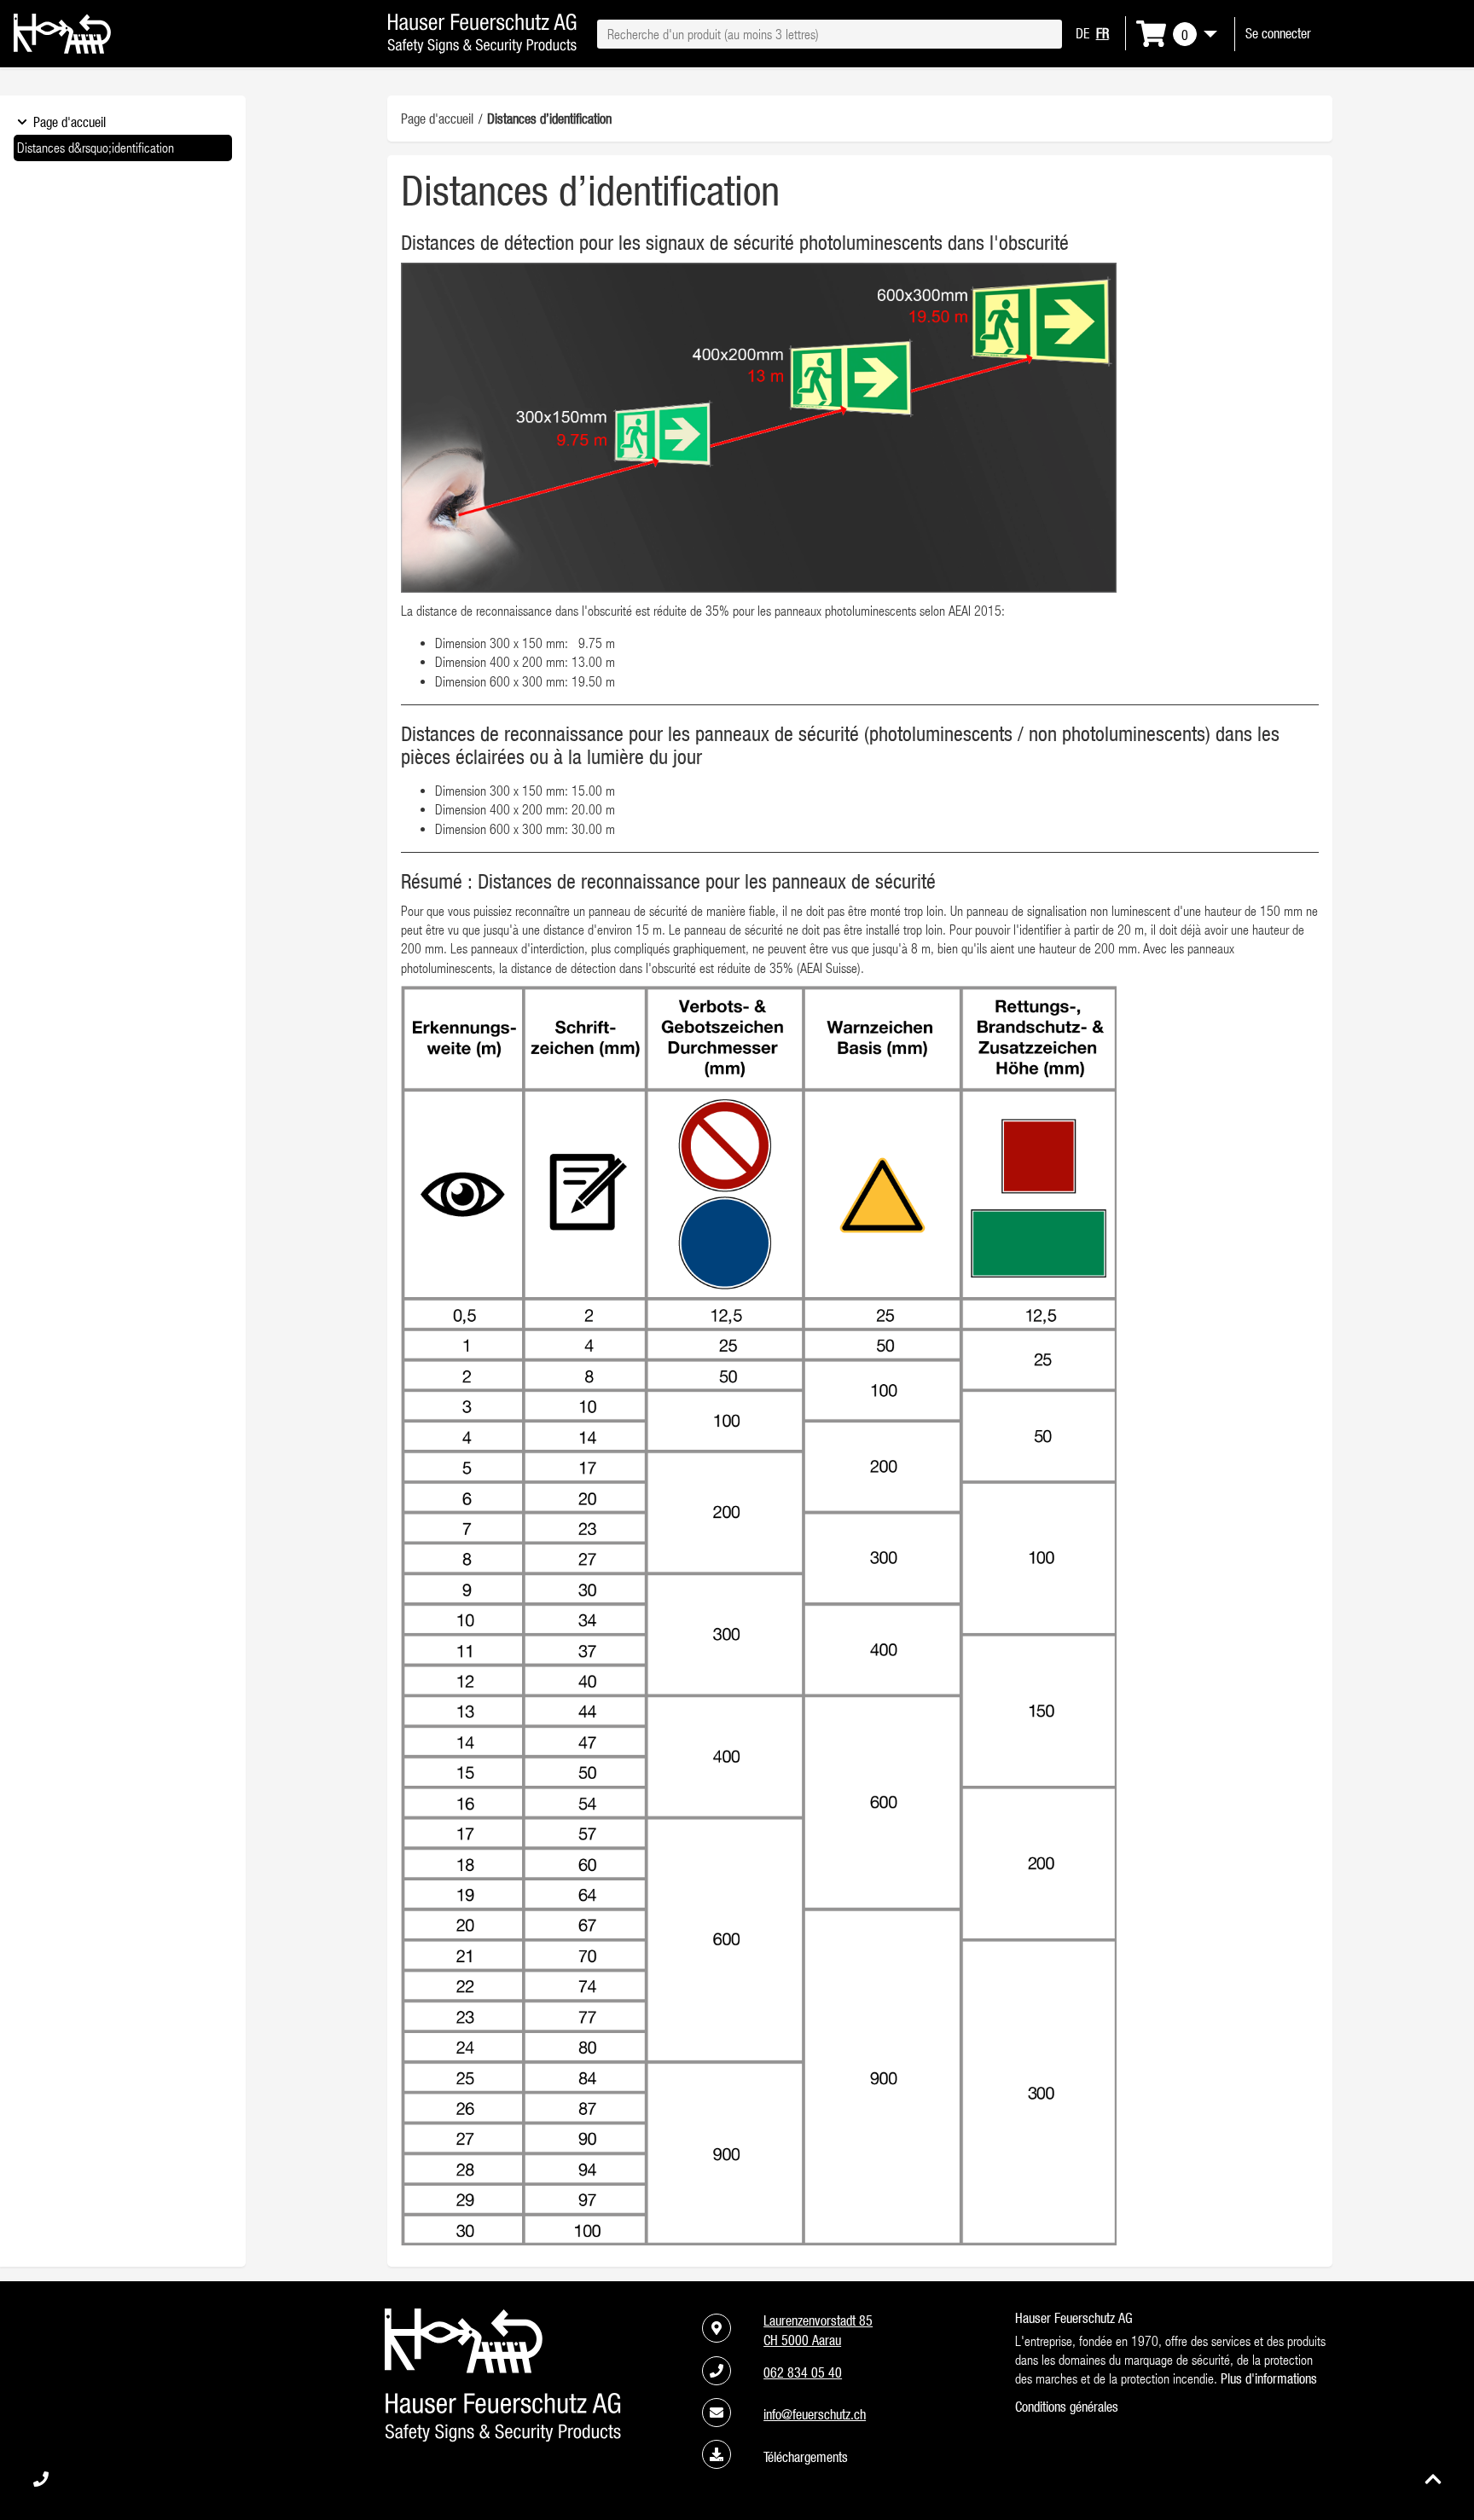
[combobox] (829, 34)
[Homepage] (62, 49)
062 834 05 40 (803, 2372)
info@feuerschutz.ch (815, 2414)
